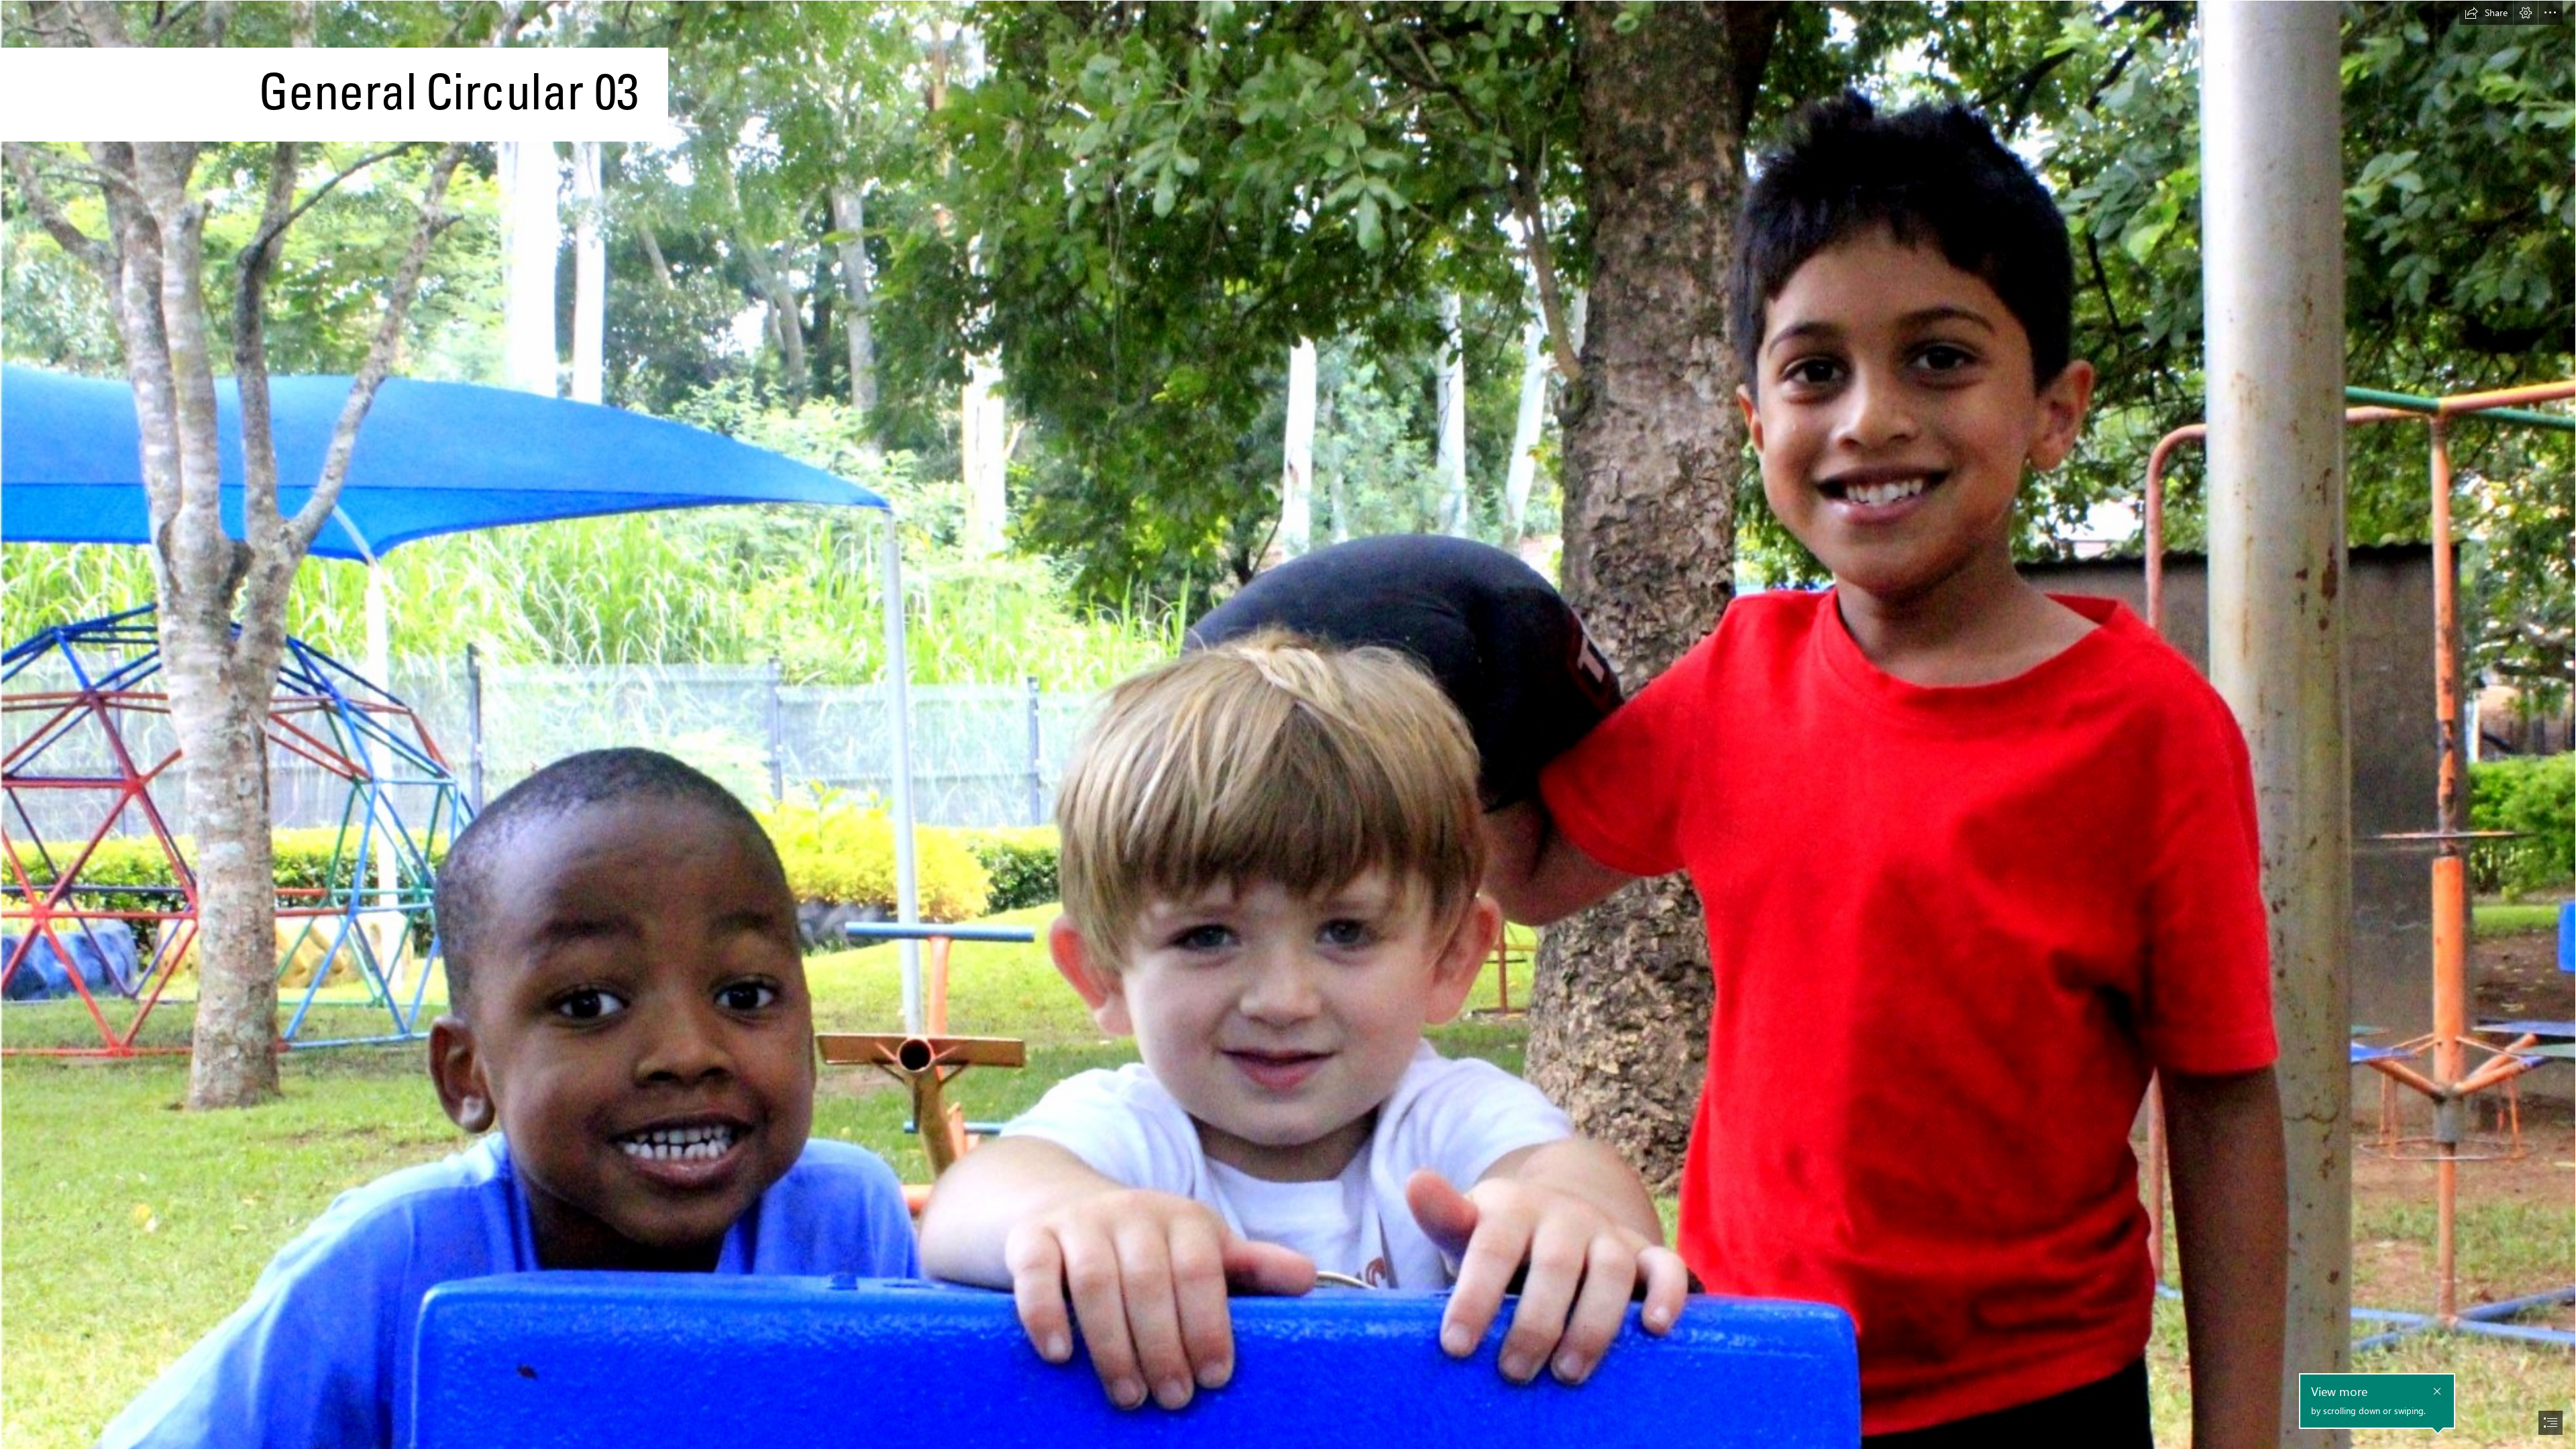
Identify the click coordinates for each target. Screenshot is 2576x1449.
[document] (1288, 724)
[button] (2486, 13)
